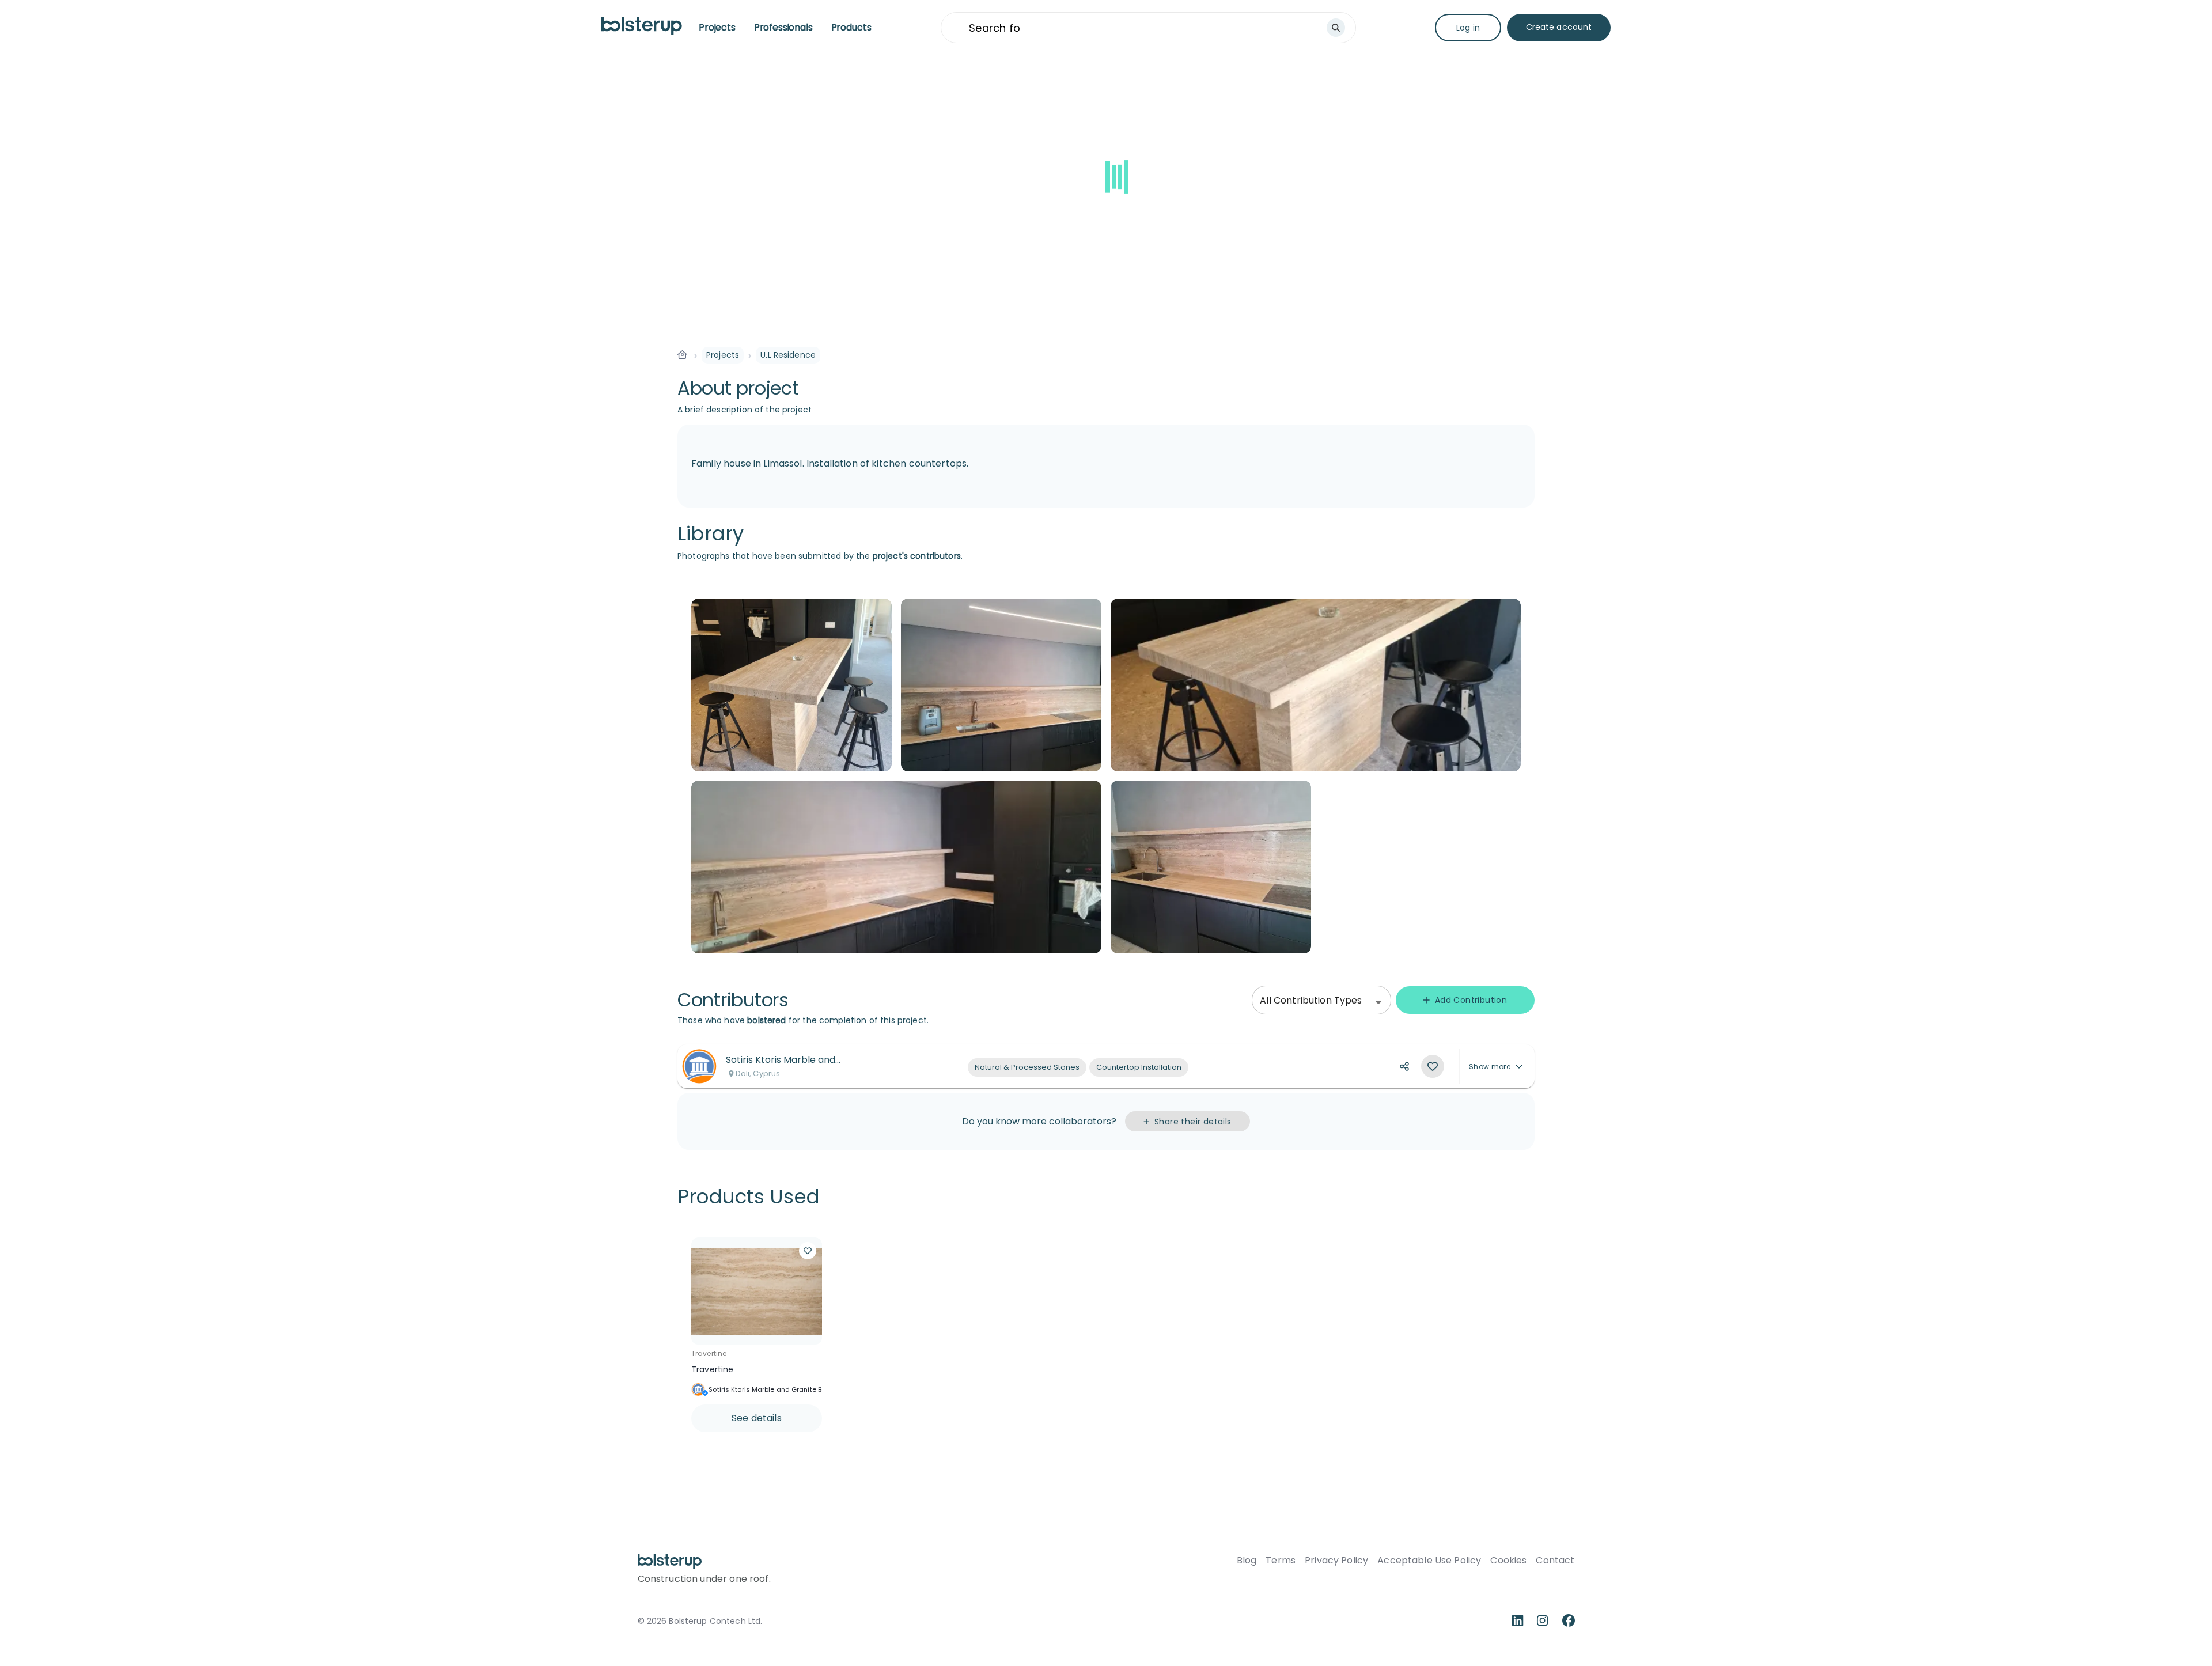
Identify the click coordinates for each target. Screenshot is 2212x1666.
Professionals (783, 27)
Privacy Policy (1336, 1561)
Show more (1490, 1067)
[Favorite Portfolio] (1433, 1066)
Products (851, 27)
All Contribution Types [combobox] (1311, 1000)
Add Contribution (1471, 1000)
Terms (1281, 1561)
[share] (1404, 1066)
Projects (717, 27)
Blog (1247, 1561)
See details (757, 1418)
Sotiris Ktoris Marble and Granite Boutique (777, 1389)
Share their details (1193, 1122)
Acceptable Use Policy (1429, 1561)
